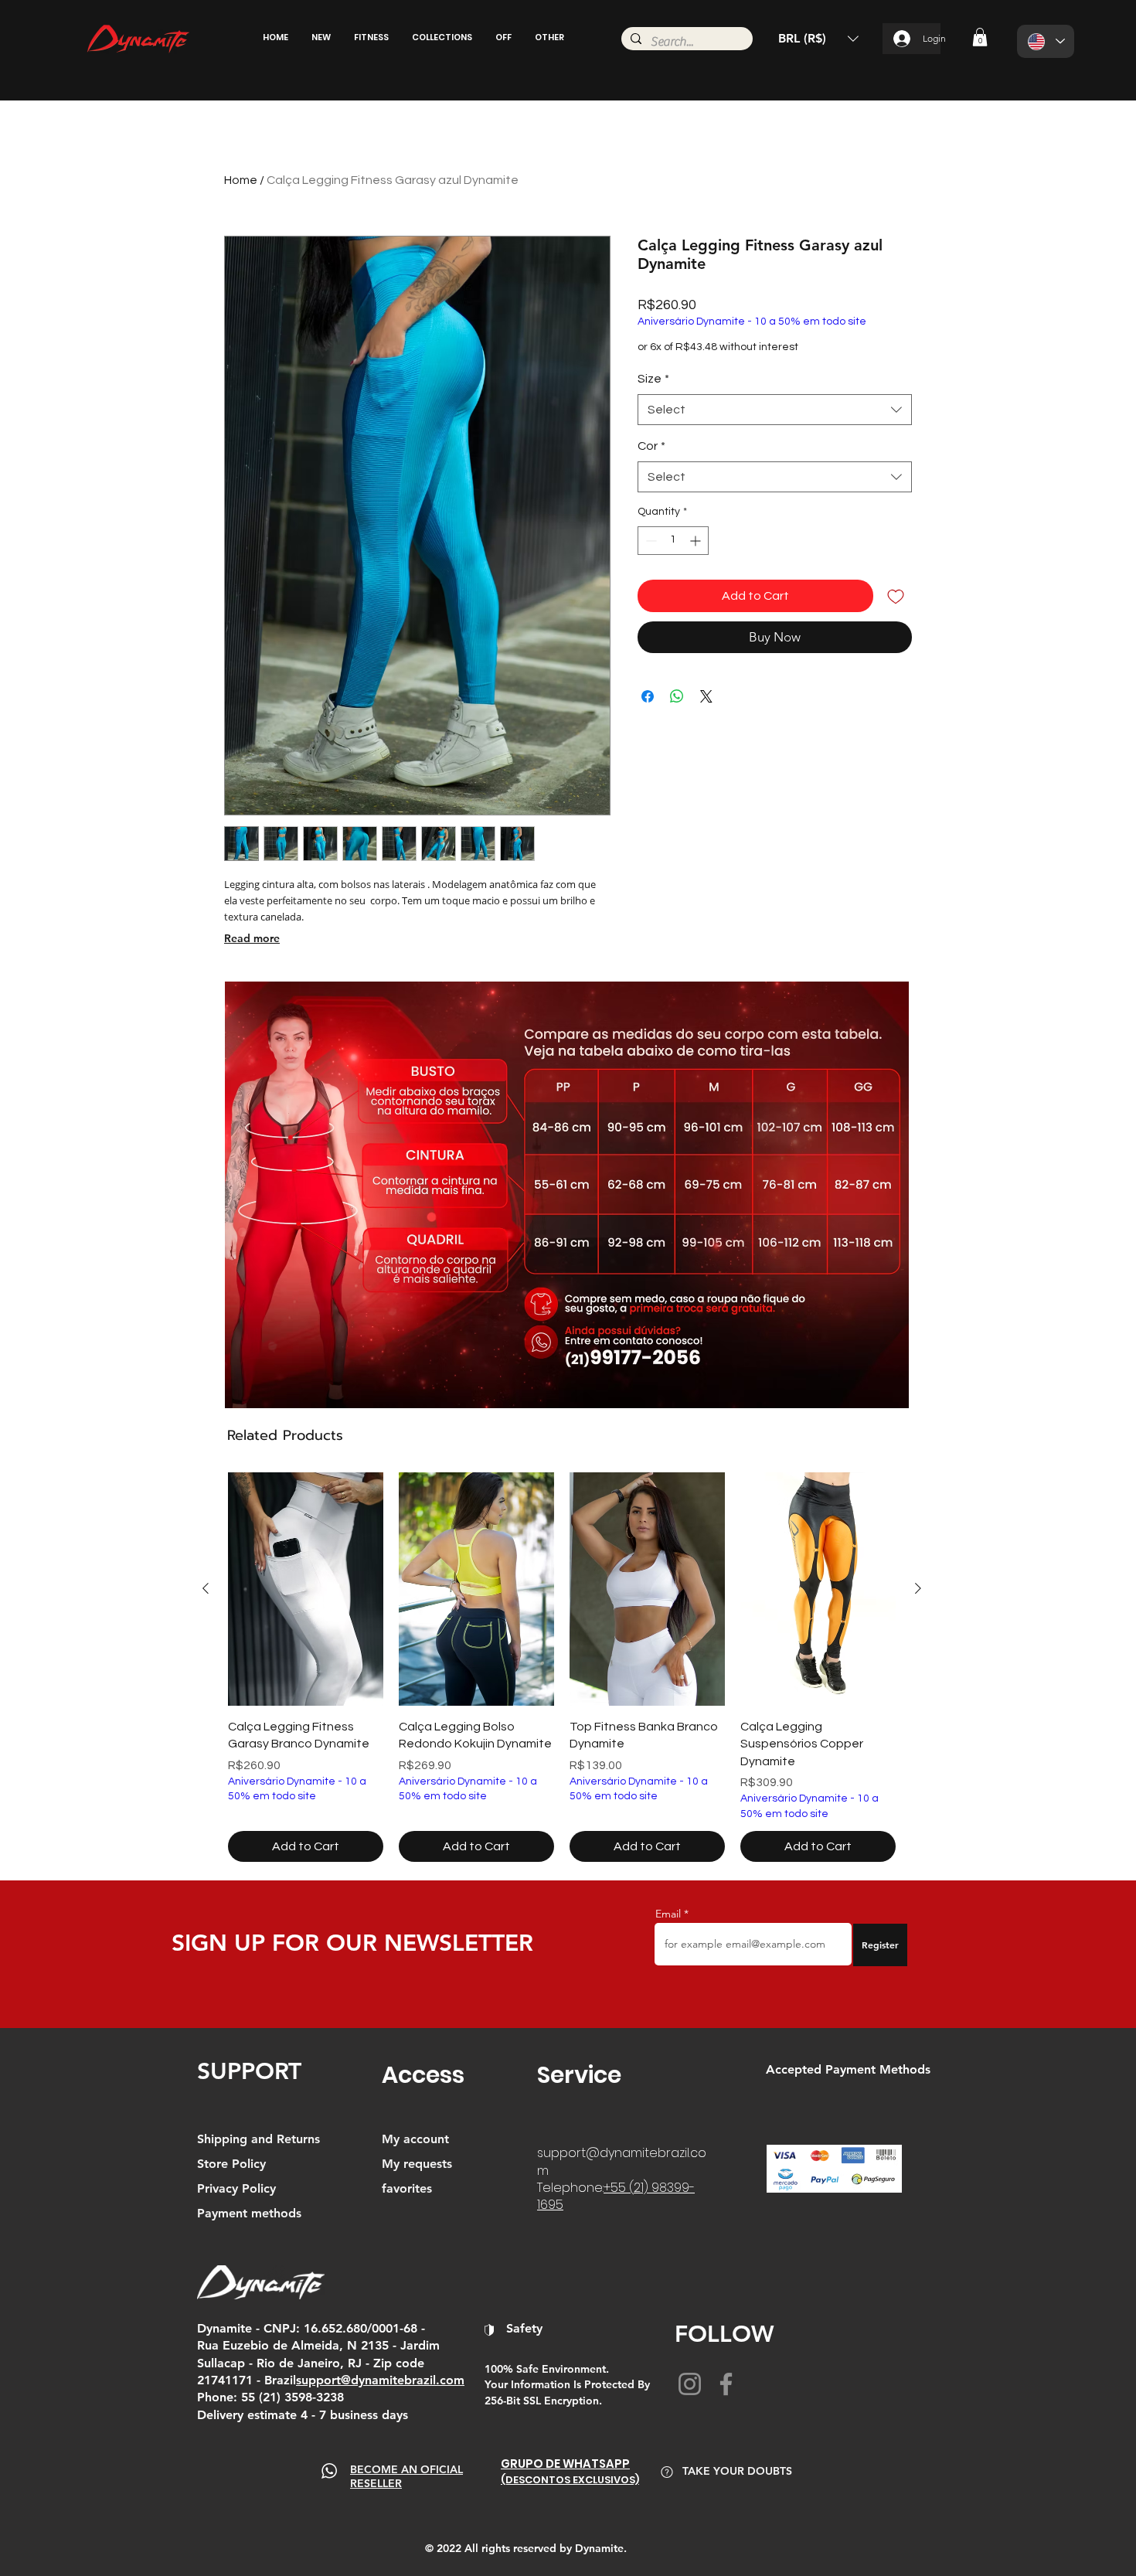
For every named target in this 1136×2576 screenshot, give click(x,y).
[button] (321, 37)
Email (668, 1914)
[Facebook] (726, 2384)
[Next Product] (918, 1588)
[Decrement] (650, 541)
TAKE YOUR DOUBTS (737, 2471)
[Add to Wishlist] (896, 596)
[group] (562, 1667)
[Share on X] (706, 696)
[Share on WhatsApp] (677, 696)
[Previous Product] (206, 1588)
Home (241, 180)
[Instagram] (690, 2384)
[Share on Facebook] (648, 696)
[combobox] (775, 410)
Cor (651, 446)
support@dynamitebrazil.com (622, 2161)
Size (653, 379)
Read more (252, 938)
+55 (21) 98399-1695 (616, 2196)
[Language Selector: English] (1046, 41)
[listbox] (818, 39)
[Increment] (697, 541)
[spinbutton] (673, 541)
